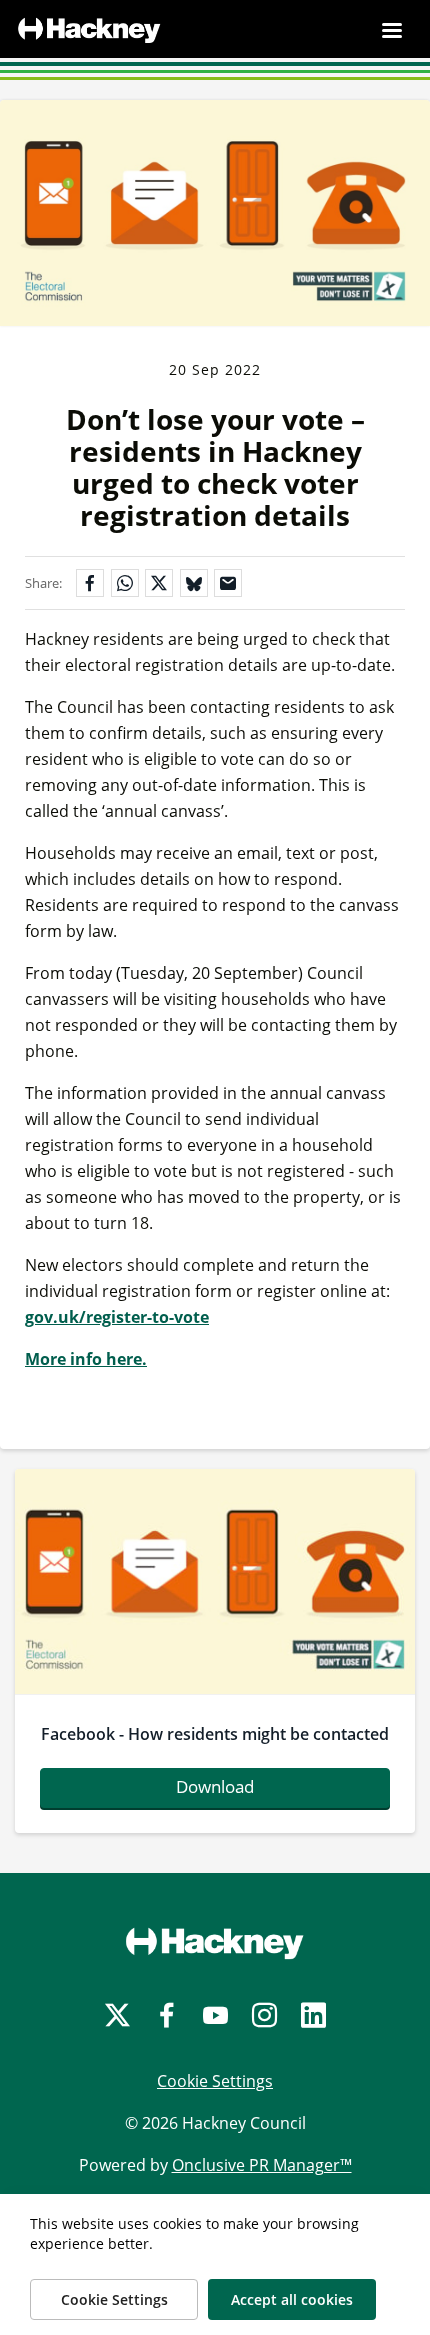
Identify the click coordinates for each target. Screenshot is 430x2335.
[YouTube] (215, 2015)
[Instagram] (264, 2015)
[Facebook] (166, 2015)
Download (215, 1786)
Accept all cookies (292, 2299)
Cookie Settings (215, 2081)
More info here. (86, 1359)
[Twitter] (117, 2015)
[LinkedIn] (313, 2015)
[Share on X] (159, 583)
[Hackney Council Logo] (215, 1943)
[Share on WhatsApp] (125, 583)
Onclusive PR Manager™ (262, 2165)
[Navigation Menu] (392, 30)
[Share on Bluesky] (194, 583)
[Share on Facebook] (90, 583)
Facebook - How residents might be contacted (215, 1734)
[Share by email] (228, 583)
